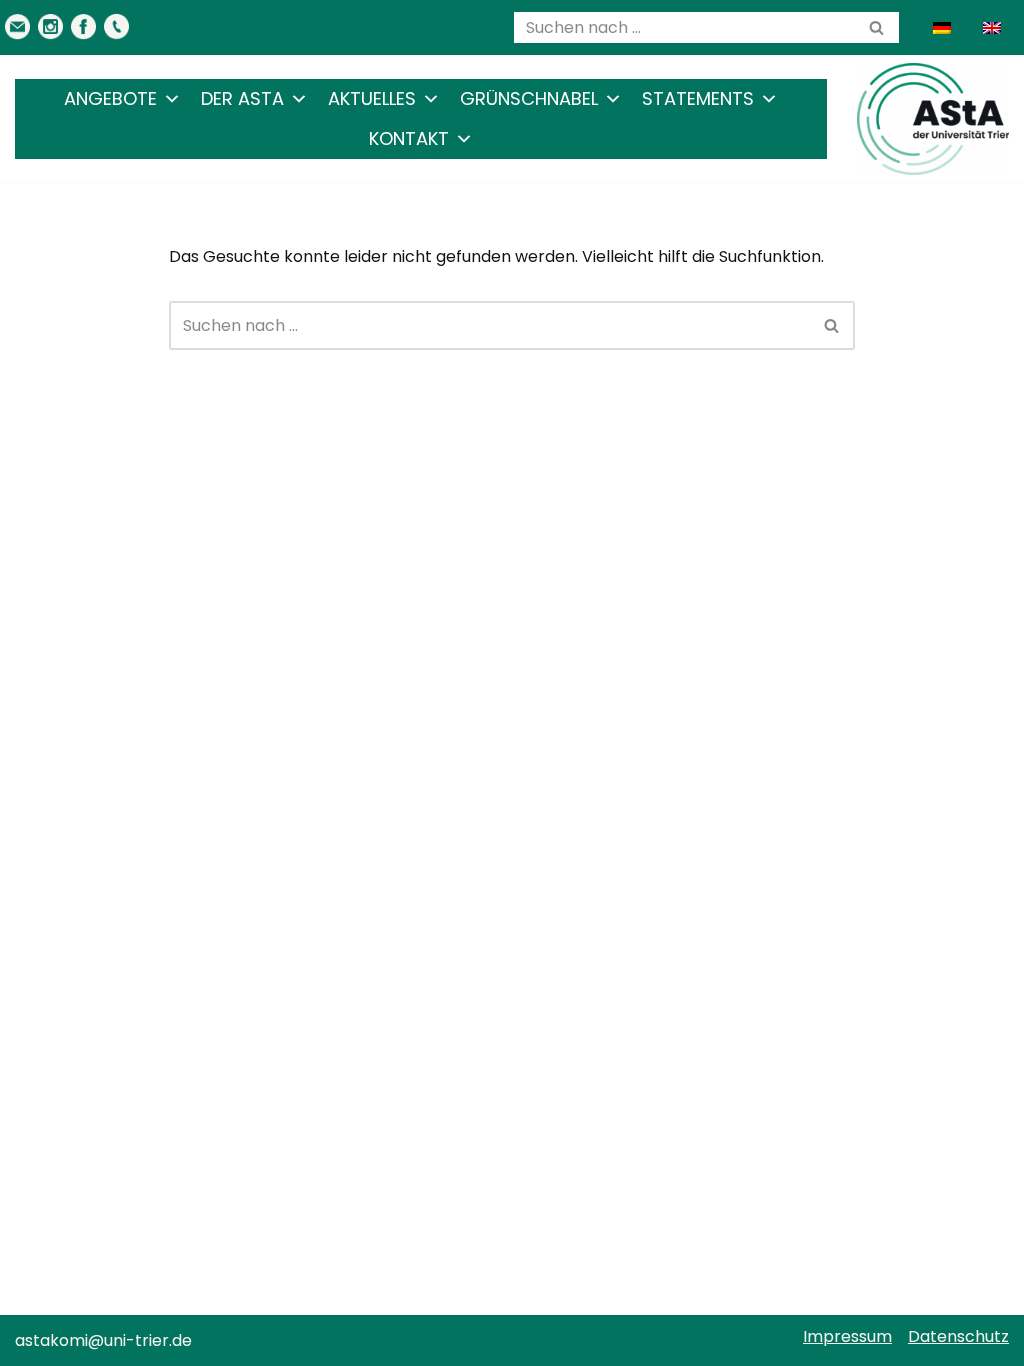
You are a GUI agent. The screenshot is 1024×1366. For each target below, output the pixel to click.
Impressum (847, 1336)
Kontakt (409, 138)
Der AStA (242, 98)
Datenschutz (958, 1336)
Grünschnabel (529, 98)
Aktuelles (372, 98)
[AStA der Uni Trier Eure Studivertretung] (933, 119)
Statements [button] (698, 98)
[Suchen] (876, 27)
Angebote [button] (110, 98)
